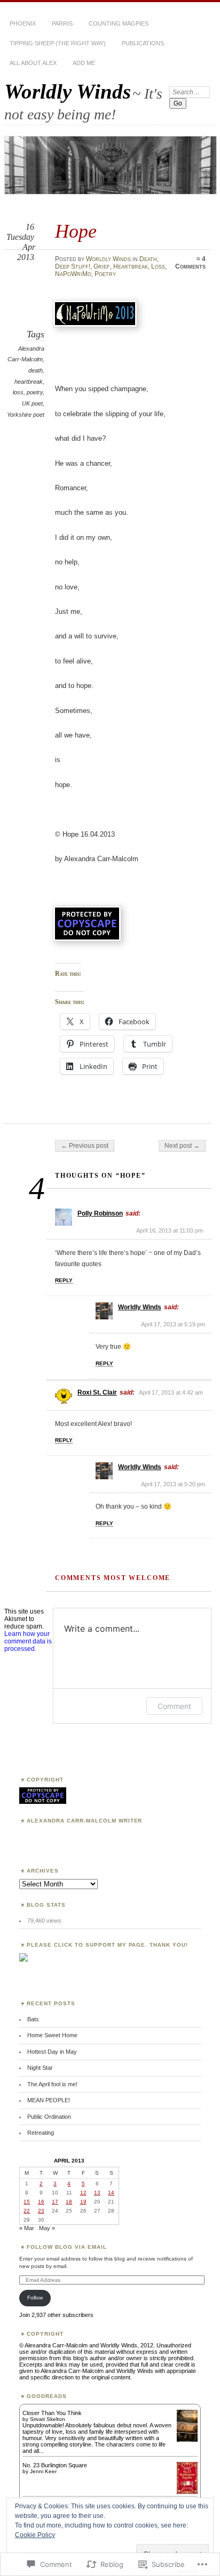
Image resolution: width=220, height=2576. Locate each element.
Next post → (182, 1146)
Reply (64, 1280)
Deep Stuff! (73, 266)
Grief (102, 266)
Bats (33, 2019)
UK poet (32, 403)
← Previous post (85, 1146)
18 (69, 2202)
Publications (143, 43)
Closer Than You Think (52, 2413)
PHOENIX (23, 23)
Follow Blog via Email (67, 2247)
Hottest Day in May (52, 2052)
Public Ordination (49, 2117)
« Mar (27, 2228)
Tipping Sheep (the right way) (58, 43)
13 (97, 2193)
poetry (35, 392)
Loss (158, 266)
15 (27, 2202)
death (36, 370)
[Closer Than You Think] (187, 2441)
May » (47, 2228)
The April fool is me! (52, 2084)
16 (41, 2202)
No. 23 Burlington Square (55, 2465)
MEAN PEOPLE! (49, 2100)
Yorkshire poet (26, 415)
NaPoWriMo (73, 274)
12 (83, 2193)
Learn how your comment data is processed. (28, 1641)
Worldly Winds (68, 91)
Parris (62, 23)
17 (55, 2202)
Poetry (105, 274)
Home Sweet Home (52, 2035)
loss (18, 392)
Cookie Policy (35, 2535)
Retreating (41, 2133)
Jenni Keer (43, 2471)
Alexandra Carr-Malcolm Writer (85, 1821)
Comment (174, 1706)
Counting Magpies (119, 23)
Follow (35, 2298)
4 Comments (190, 263)
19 (83, 2202)
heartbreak (29, 382)
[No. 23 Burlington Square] (187, 2492)
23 (41, 2211)
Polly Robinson (100, 1213)
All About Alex (33, 63)
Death (148, 259)
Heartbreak (131, 266)
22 (27, 2211)
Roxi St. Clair (97, 1392)
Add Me (84, 63)
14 (111, 2193)
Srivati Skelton (48, 2419)
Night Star (40, 2068)
